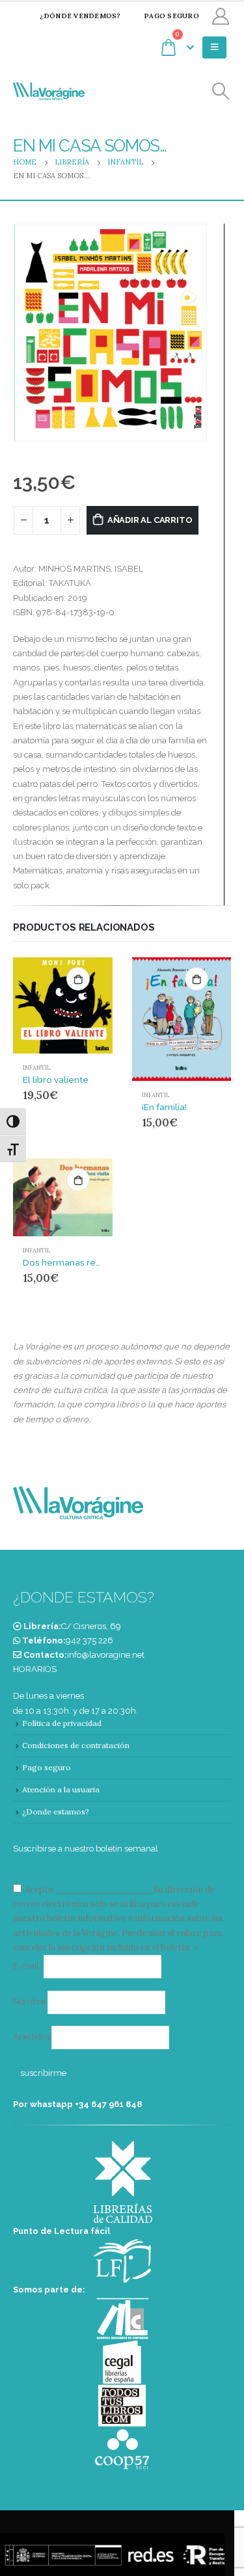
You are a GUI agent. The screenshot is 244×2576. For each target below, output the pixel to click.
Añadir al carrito (150, 520)
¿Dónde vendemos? (80, 16)
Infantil (36, 1068)
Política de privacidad (62, 1723)
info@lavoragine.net (106, 1655)
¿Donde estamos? (56, 1812)
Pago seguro (171, 16)
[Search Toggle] (221, 91)
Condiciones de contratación (76, 1745)
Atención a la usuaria (61, 1789)
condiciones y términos (103, 1890)
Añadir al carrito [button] (78, 979)
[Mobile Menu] (214, 47)
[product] (63, 1006)
